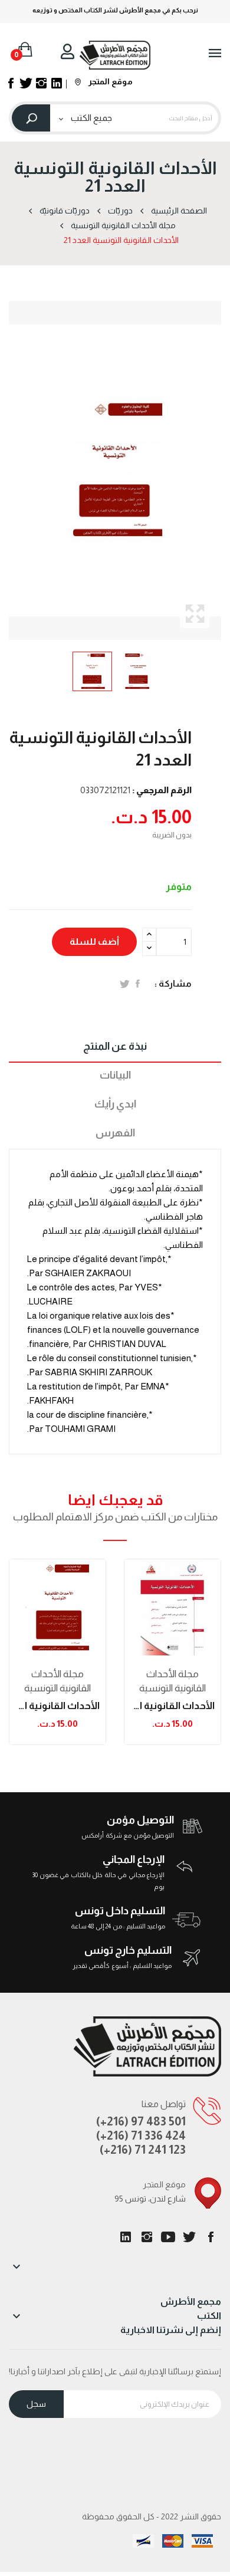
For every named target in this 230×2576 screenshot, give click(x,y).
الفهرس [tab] (115, 1133)
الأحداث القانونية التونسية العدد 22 (57, 1706)
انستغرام (147, 2237)
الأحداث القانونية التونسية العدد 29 (172, 1706)
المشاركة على (138, 984)
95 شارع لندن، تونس (150, 2199)
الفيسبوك (211, 2237)
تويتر (189, 2237)
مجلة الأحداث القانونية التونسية (57, 1681)
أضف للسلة (94, 942)
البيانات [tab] (115, 1075)
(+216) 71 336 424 (141, 2135)
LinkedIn (126, 2237)
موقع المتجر (110, 81)
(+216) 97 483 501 (141, 2121)
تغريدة (125, 984)
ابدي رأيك (115, 1104)
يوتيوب (168, 2237)
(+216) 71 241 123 (143, 2150)
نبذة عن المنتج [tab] (115, 1046)
